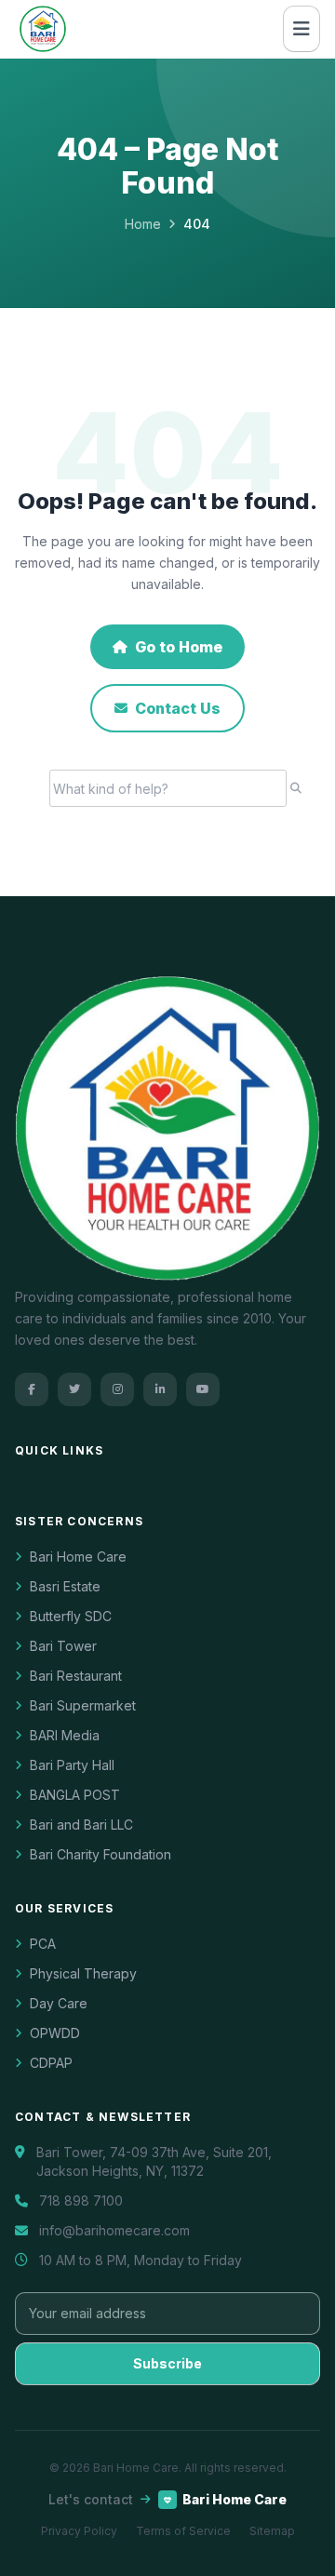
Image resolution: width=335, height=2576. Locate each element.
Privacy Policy (79, 2531)
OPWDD (55, 2033)
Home (143, 224)
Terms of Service (183, 2531)
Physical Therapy (83, 1973)
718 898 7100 (81, 2200)
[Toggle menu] (301, 29)
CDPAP (51, 2063)
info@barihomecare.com (114, 2230)
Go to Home (179, 647)
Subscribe (167, 2363)
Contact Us (178, 708)
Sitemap (272, 2531)
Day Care (59, 2003)
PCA (43, 1944)
